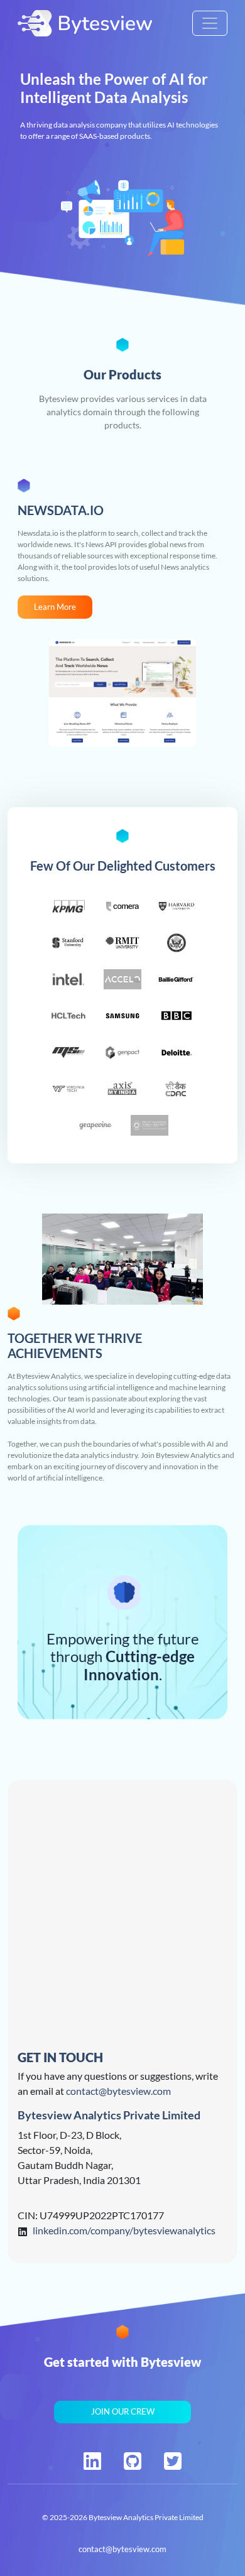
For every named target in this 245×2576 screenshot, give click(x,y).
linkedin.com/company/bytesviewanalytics (124, 2230)
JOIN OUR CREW (123, 2411)
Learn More (55, 607)
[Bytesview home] (85, 23)
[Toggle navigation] (210, 23)
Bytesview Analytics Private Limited (146, 2517)
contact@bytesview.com (118, 2091)
